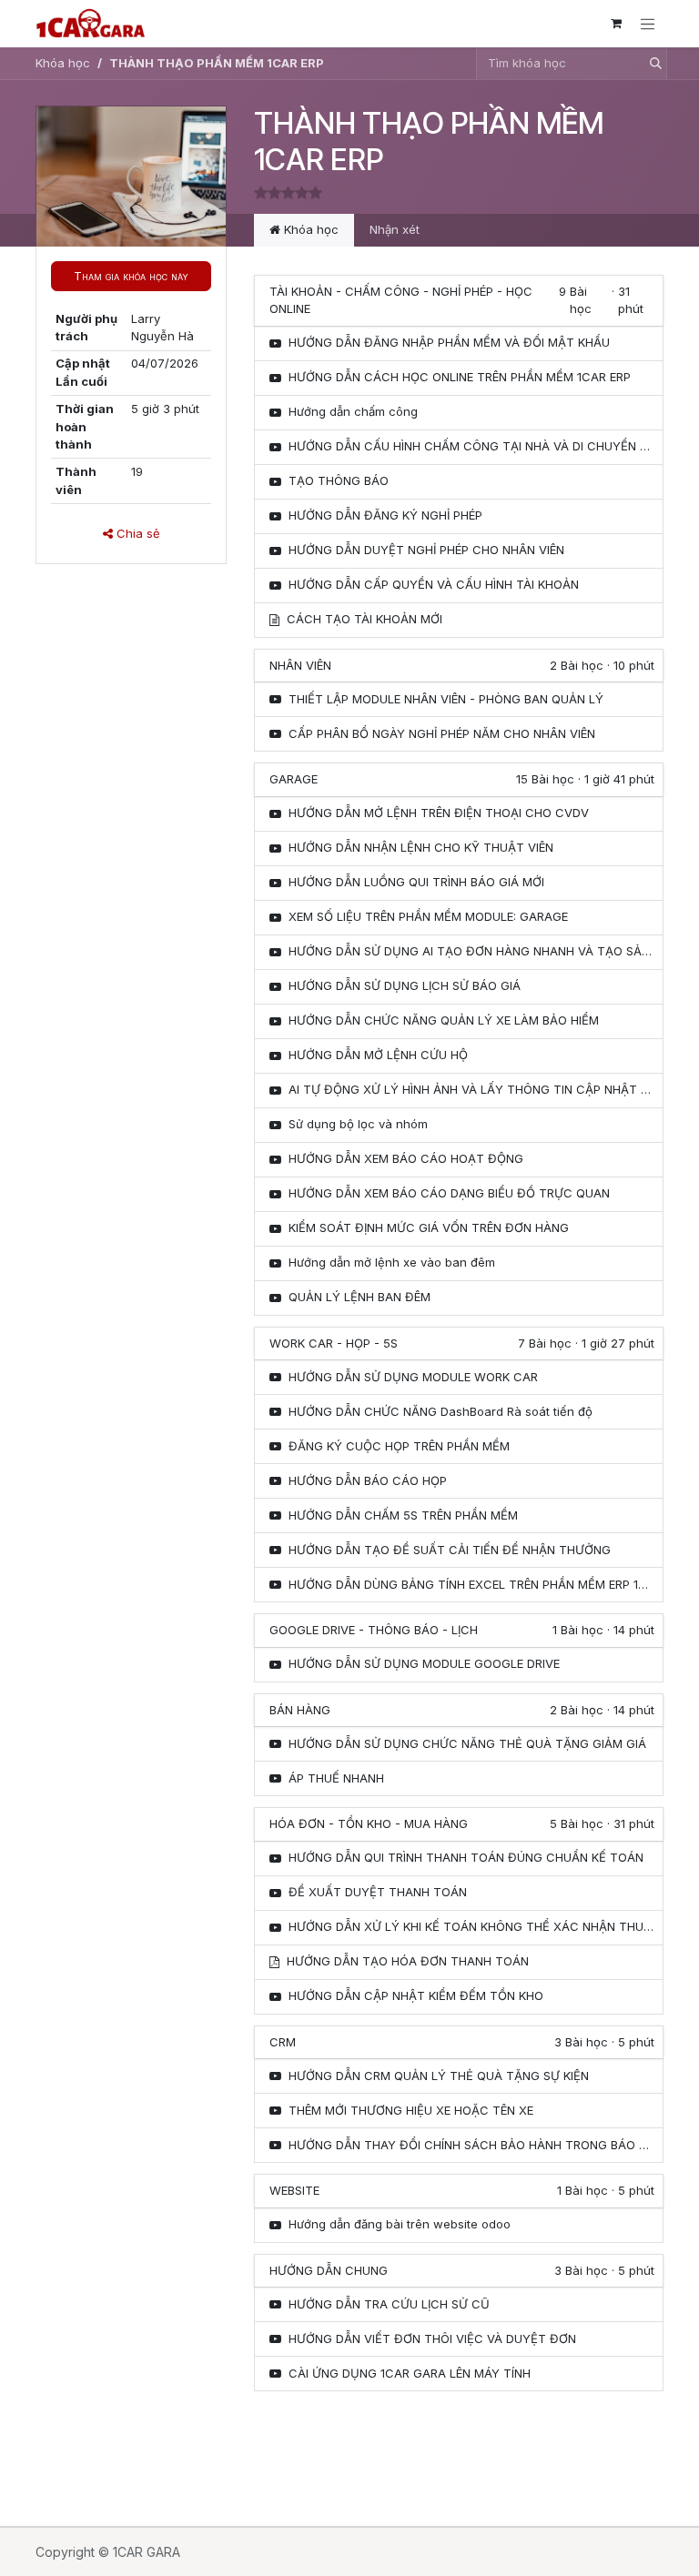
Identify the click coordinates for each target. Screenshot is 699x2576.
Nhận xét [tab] (395, 229)
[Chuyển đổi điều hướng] (648, 24)
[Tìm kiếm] (650, 64)
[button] (131, 277)
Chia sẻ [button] (137, 533)
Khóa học (63, 63)
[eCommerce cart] (616, 24)
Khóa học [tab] (309, 229)
